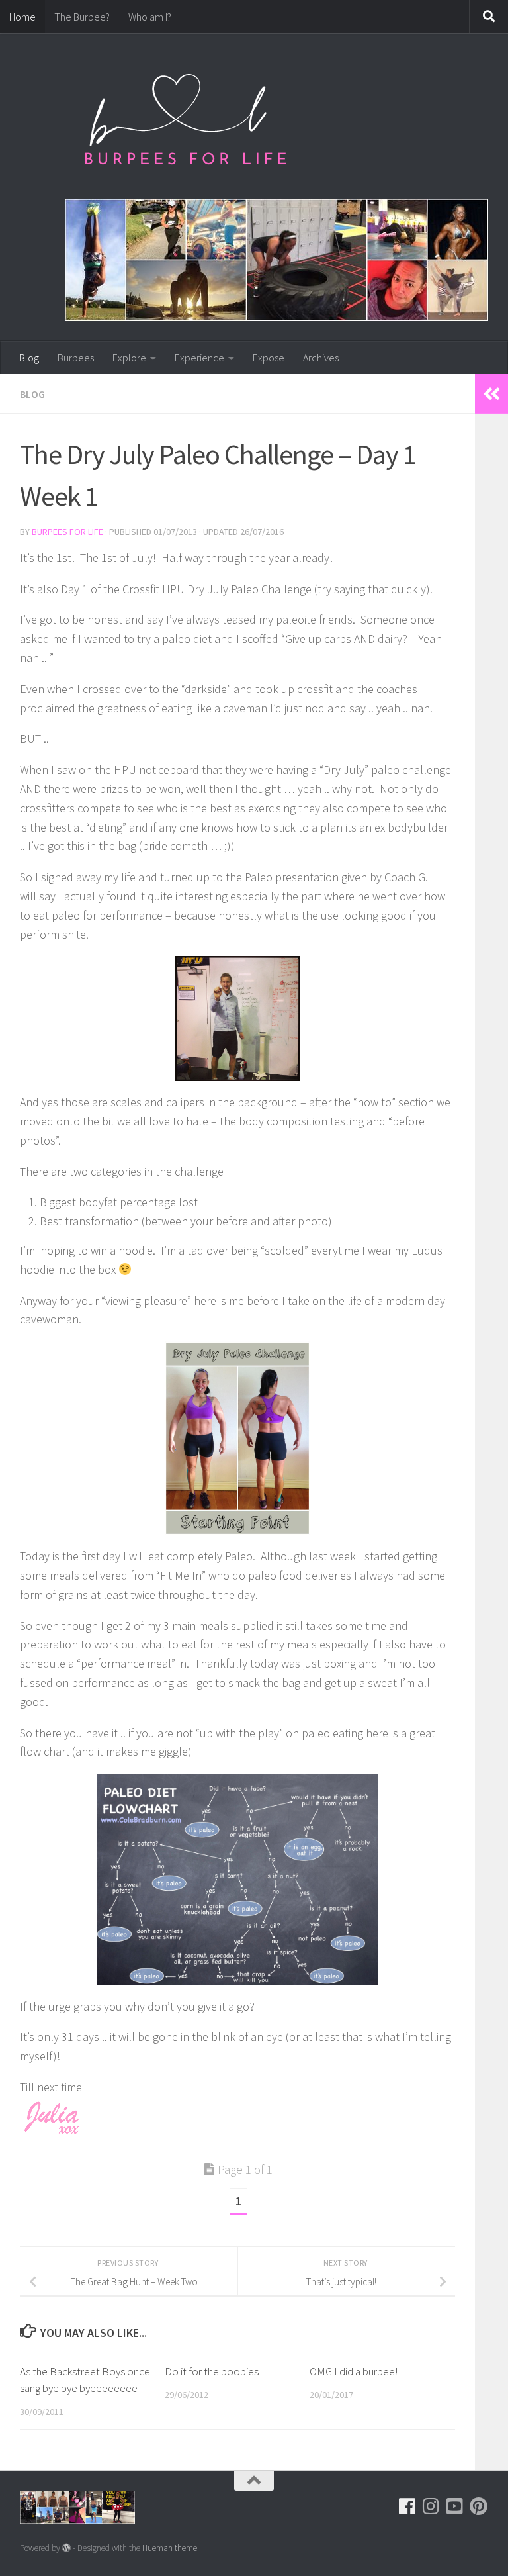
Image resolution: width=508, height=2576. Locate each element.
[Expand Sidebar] (491, 394)
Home (22, 17)
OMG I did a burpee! (354, 2371)
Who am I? (150, 17)
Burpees (76, 358)
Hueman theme (170, 2548)
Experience (199, 358)
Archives (321, 358)
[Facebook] (407, 2506)
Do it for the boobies (212, 2371)
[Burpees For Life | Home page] (185, 126)
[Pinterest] (479, 2506)
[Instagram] (431, 2506)
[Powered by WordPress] (66, 2548)
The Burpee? (82, 17)
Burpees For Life (67, 532)
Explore (129, 358)
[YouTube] (455, 2506)
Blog (29, 358)
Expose (269, 358)
